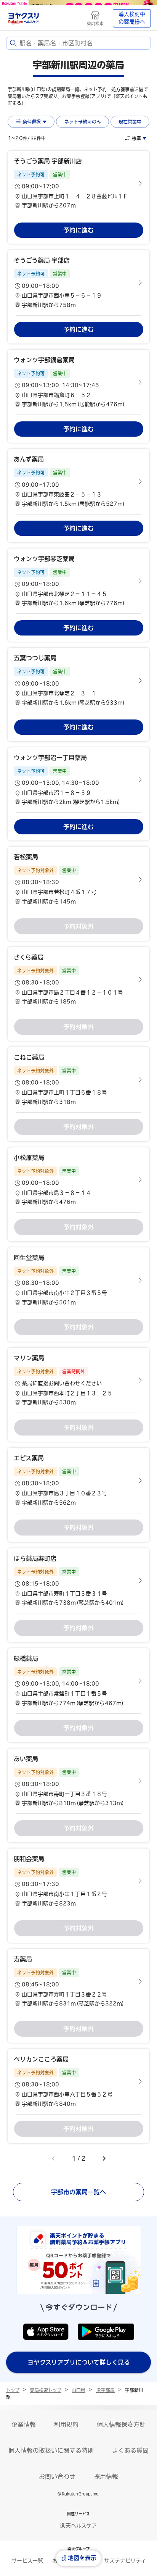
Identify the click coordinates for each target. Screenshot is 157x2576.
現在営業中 (130, 122)
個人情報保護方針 (121, 2424)
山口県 (78, 2390)
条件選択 (32, 122)
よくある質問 (130, 2450)
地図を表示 (82, 2558)
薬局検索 (95, 23)
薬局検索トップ (46, 2390)
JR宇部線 (105, 2390)
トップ (13, 2390)
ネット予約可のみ (83, 122)
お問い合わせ (57, 2476)
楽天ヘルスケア (78, 2526)
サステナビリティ (125, 2561)
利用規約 (66, 2424)
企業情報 (24, 2424)
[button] (78, 183)
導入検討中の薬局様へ (132, 18)
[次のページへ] (104, 2158)
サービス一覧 (27, 2561)
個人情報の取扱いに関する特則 (51, 2450)
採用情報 (106, 2476)
